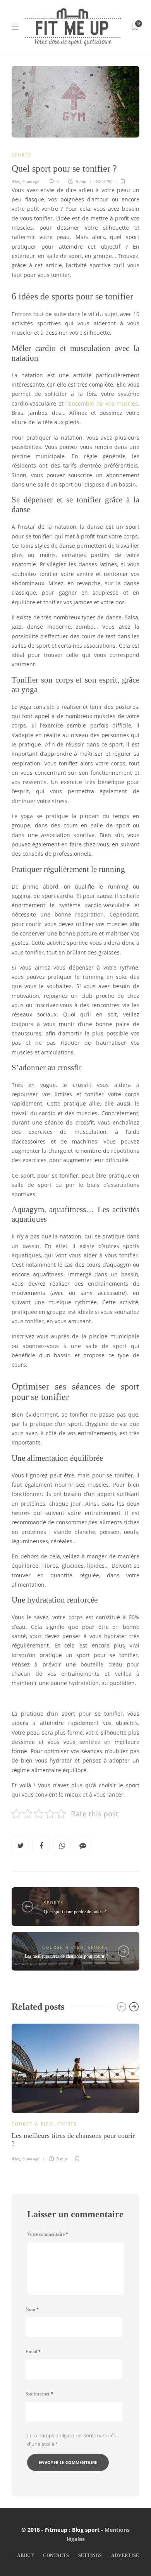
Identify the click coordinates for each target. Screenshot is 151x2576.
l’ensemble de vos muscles (102, 404)
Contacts (56, 2555)
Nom (32, 2309)
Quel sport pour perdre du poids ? (75, 1912)
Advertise (125, 2555)
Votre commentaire (48, 2234)
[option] (75, 2092)
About (25, 2555)
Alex (16, 182)
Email (33, 2352)
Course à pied (63, 1947)
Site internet (39, 2394)
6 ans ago (31, 182)
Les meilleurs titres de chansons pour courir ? (66, 1956)
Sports (21, 155)
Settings (90, 2555)
